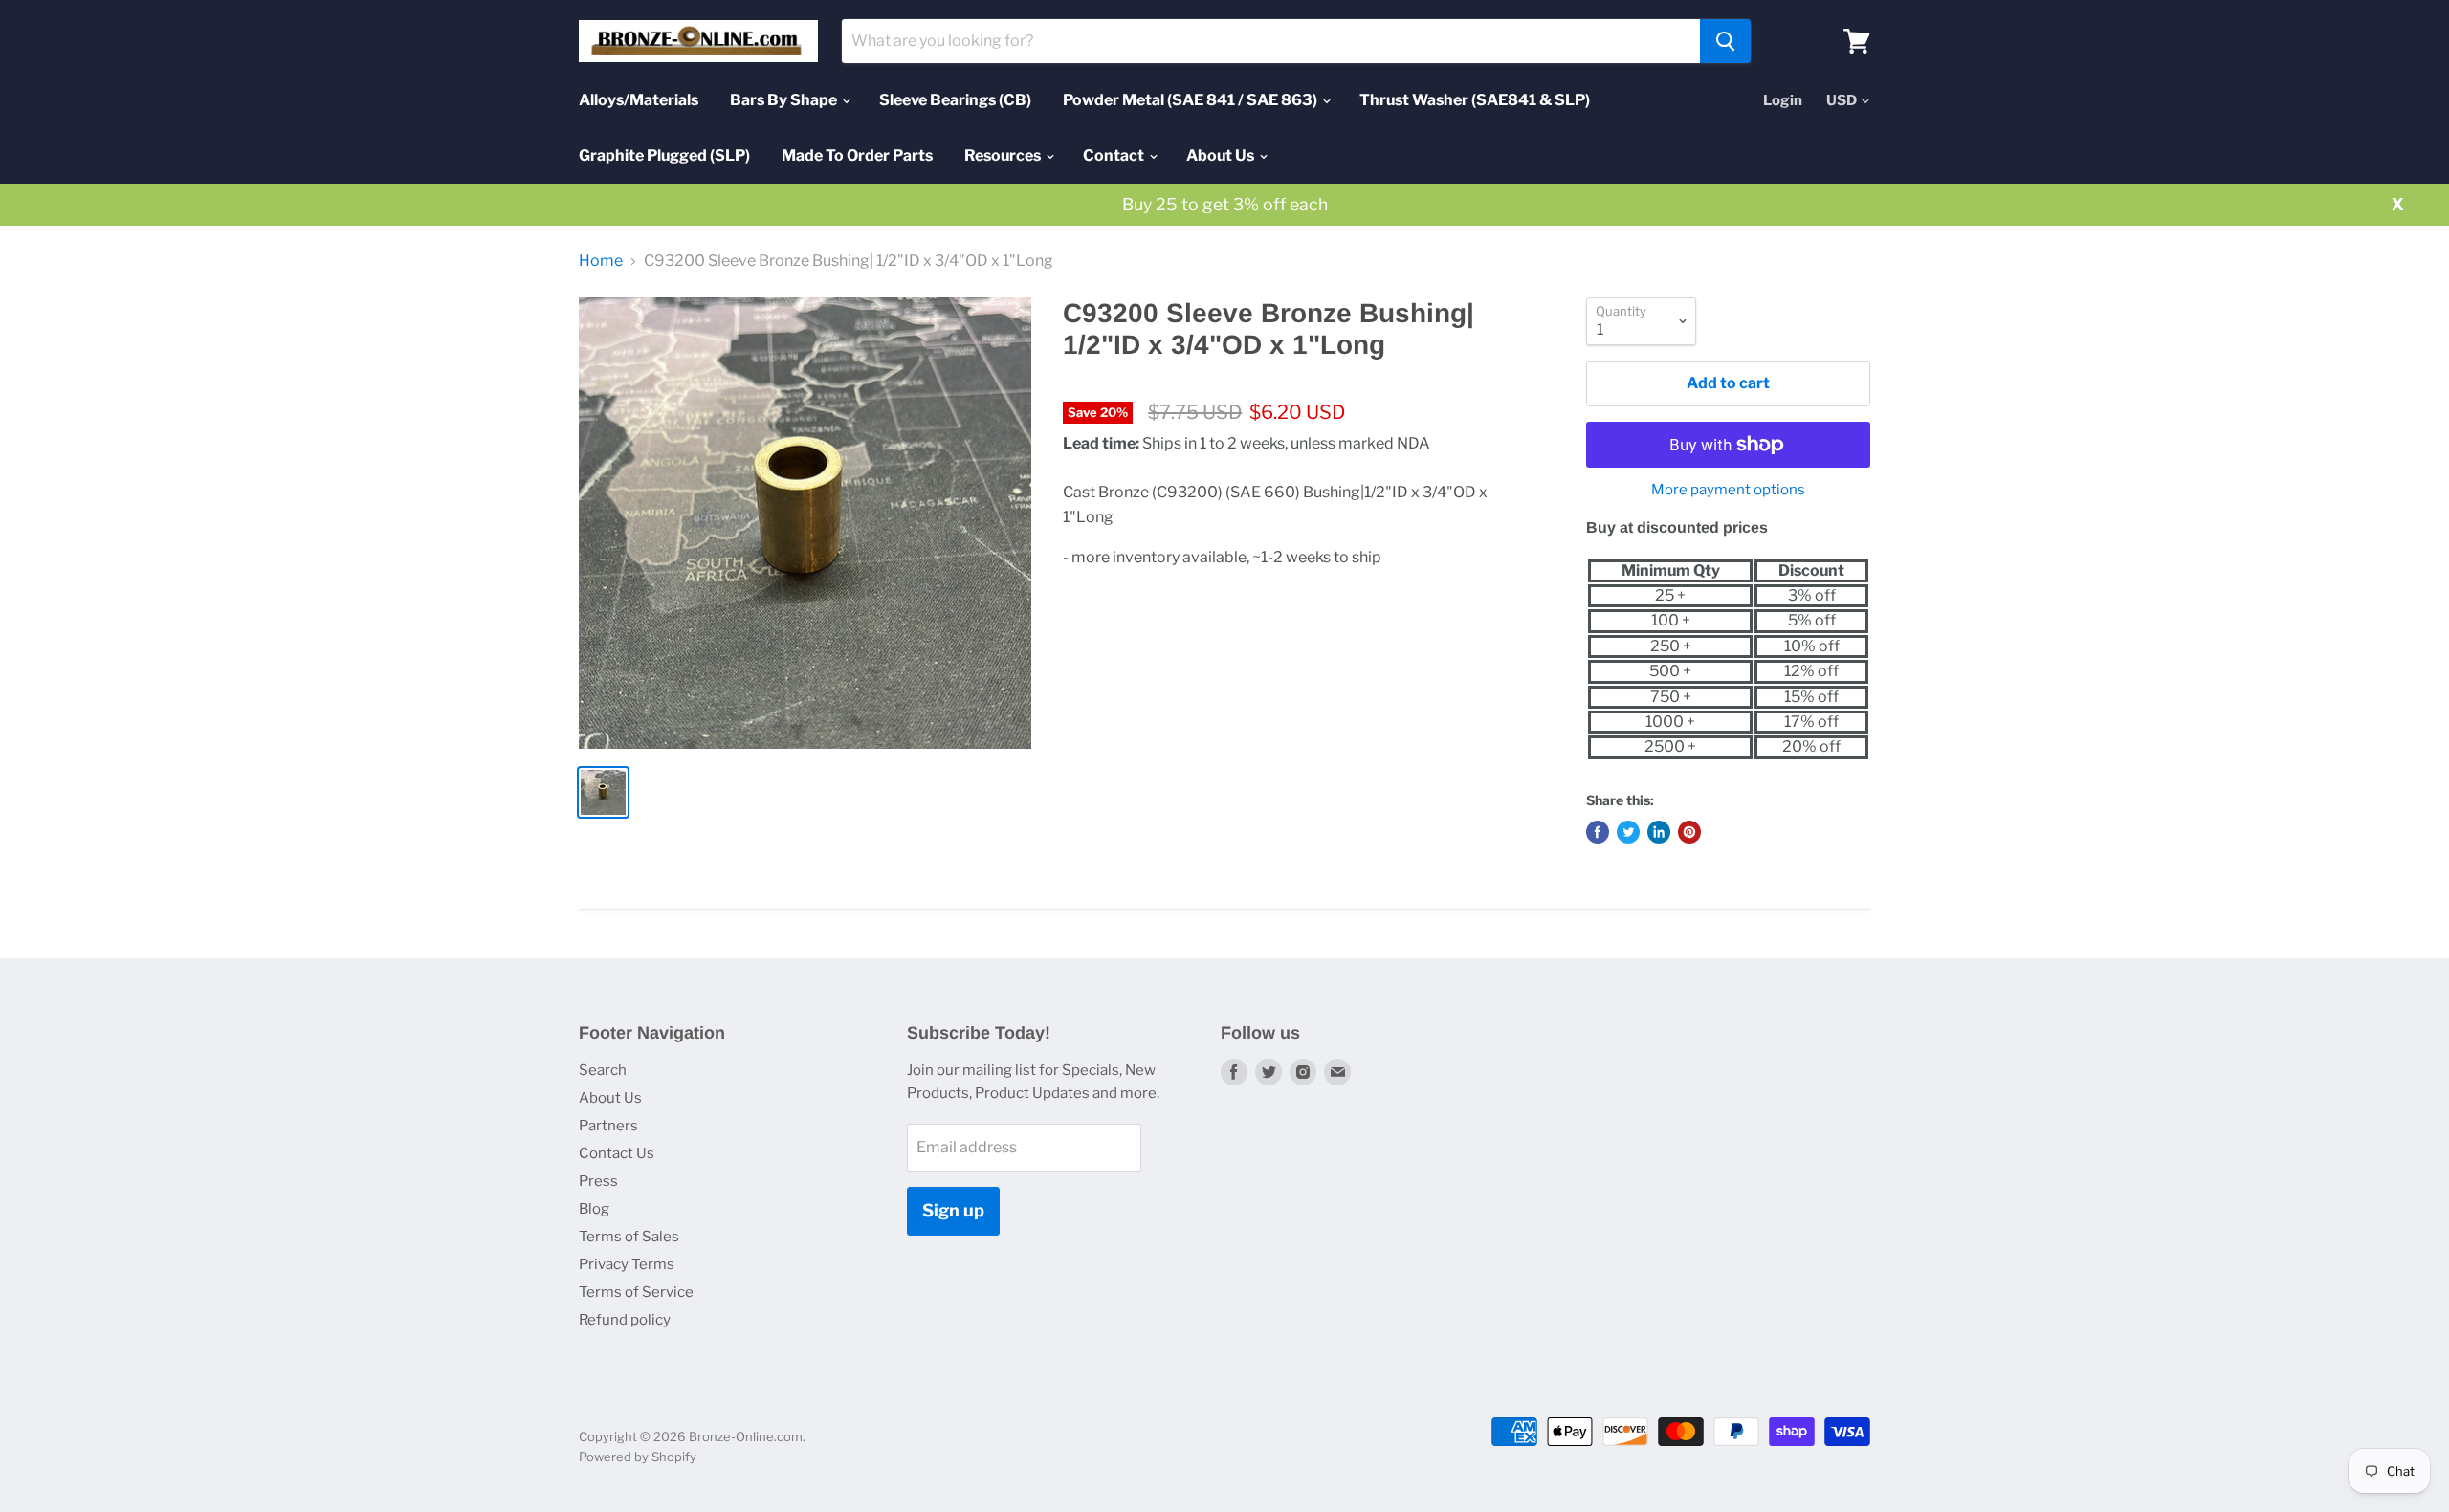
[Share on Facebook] (1598, 832)
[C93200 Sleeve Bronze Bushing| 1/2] (805, 524)
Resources (1004, 155)
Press (598, 1181)
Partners (608, 1126)
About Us (1222, 155)
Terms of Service (636, 1292)
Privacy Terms (627, 1264)
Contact (1115, 155)
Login (1783, 100)
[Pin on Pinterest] (1689, 832)
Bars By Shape (785, 100)
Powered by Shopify (638, 1457)
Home (601, 261)
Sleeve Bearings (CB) (955, 100)
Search (603, 1070)
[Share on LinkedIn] (1659, 832)
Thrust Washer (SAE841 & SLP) (1475, 100)
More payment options (1728, 490)
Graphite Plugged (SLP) (664, 155)
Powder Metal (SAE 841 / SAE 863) (1191, 100)
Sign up (953, 1210)
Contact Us (617, 1153)
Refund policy (625, 1320)
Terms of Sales (629, 1237)
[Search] (1725, 41)
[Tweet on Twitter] (1628, 832)
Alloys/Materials (639, 100)
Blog (594, 1209)
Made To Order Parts (857, 155)
